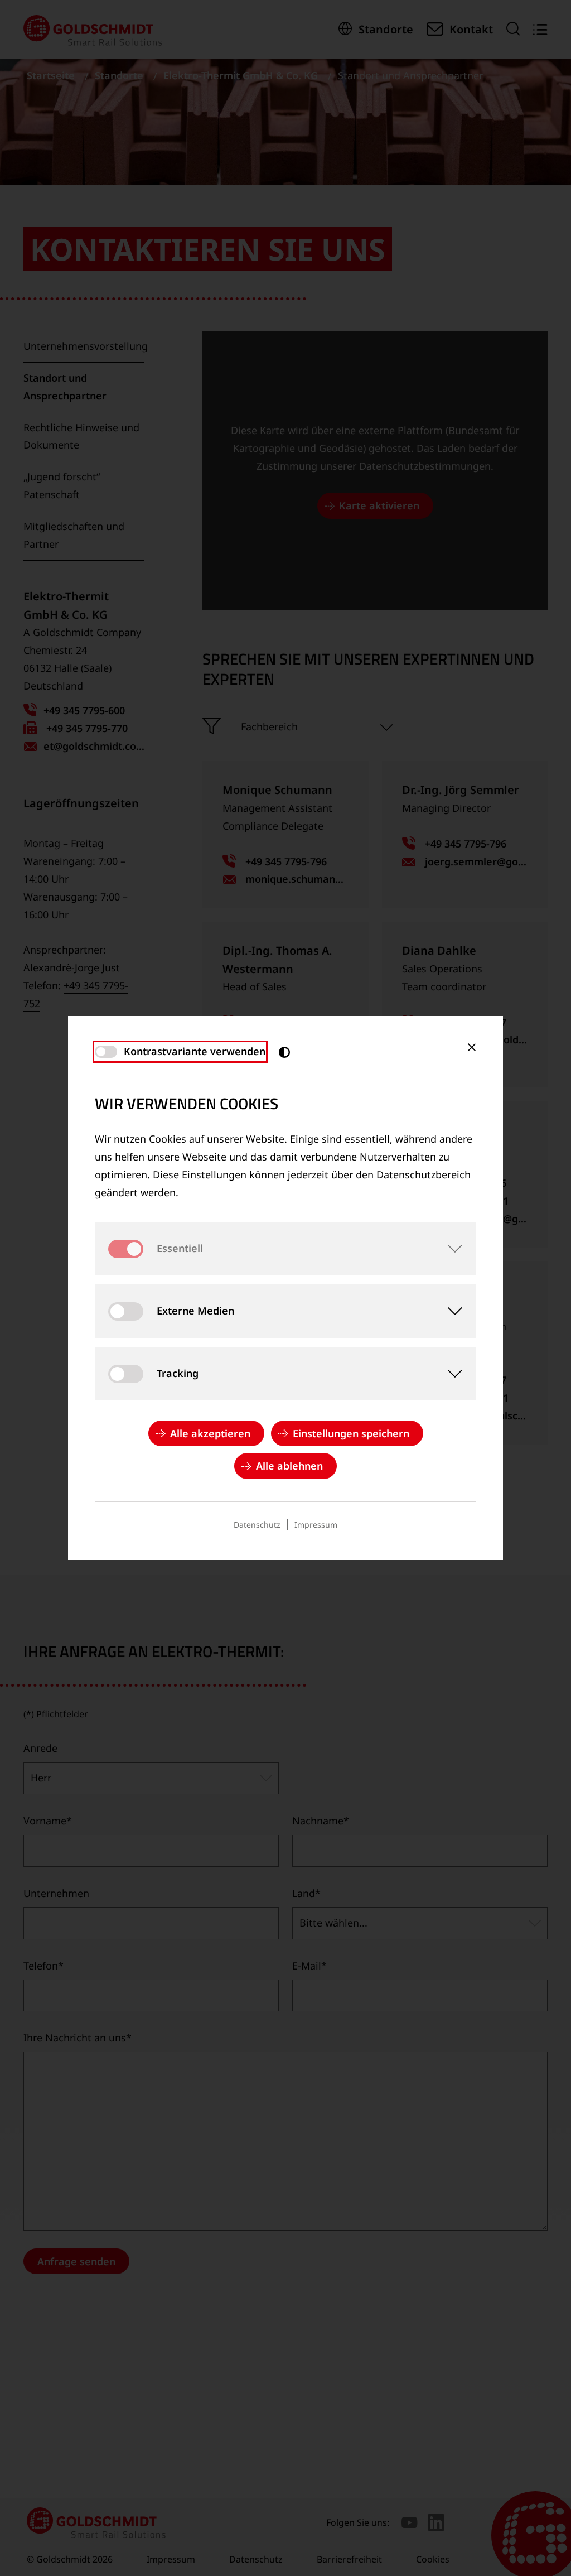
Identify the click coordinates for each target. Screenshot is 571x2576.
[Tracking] (449, 1374)
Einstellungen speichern (351, 1433)
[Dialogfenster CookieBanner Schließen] (472, 1047)
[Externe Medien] (449, 1311)
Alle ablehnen (289, 1466)
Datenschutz (257, 1525)
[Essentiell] (449, 1249)
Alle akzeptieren (210, 1433)
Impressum (316, 1525)
